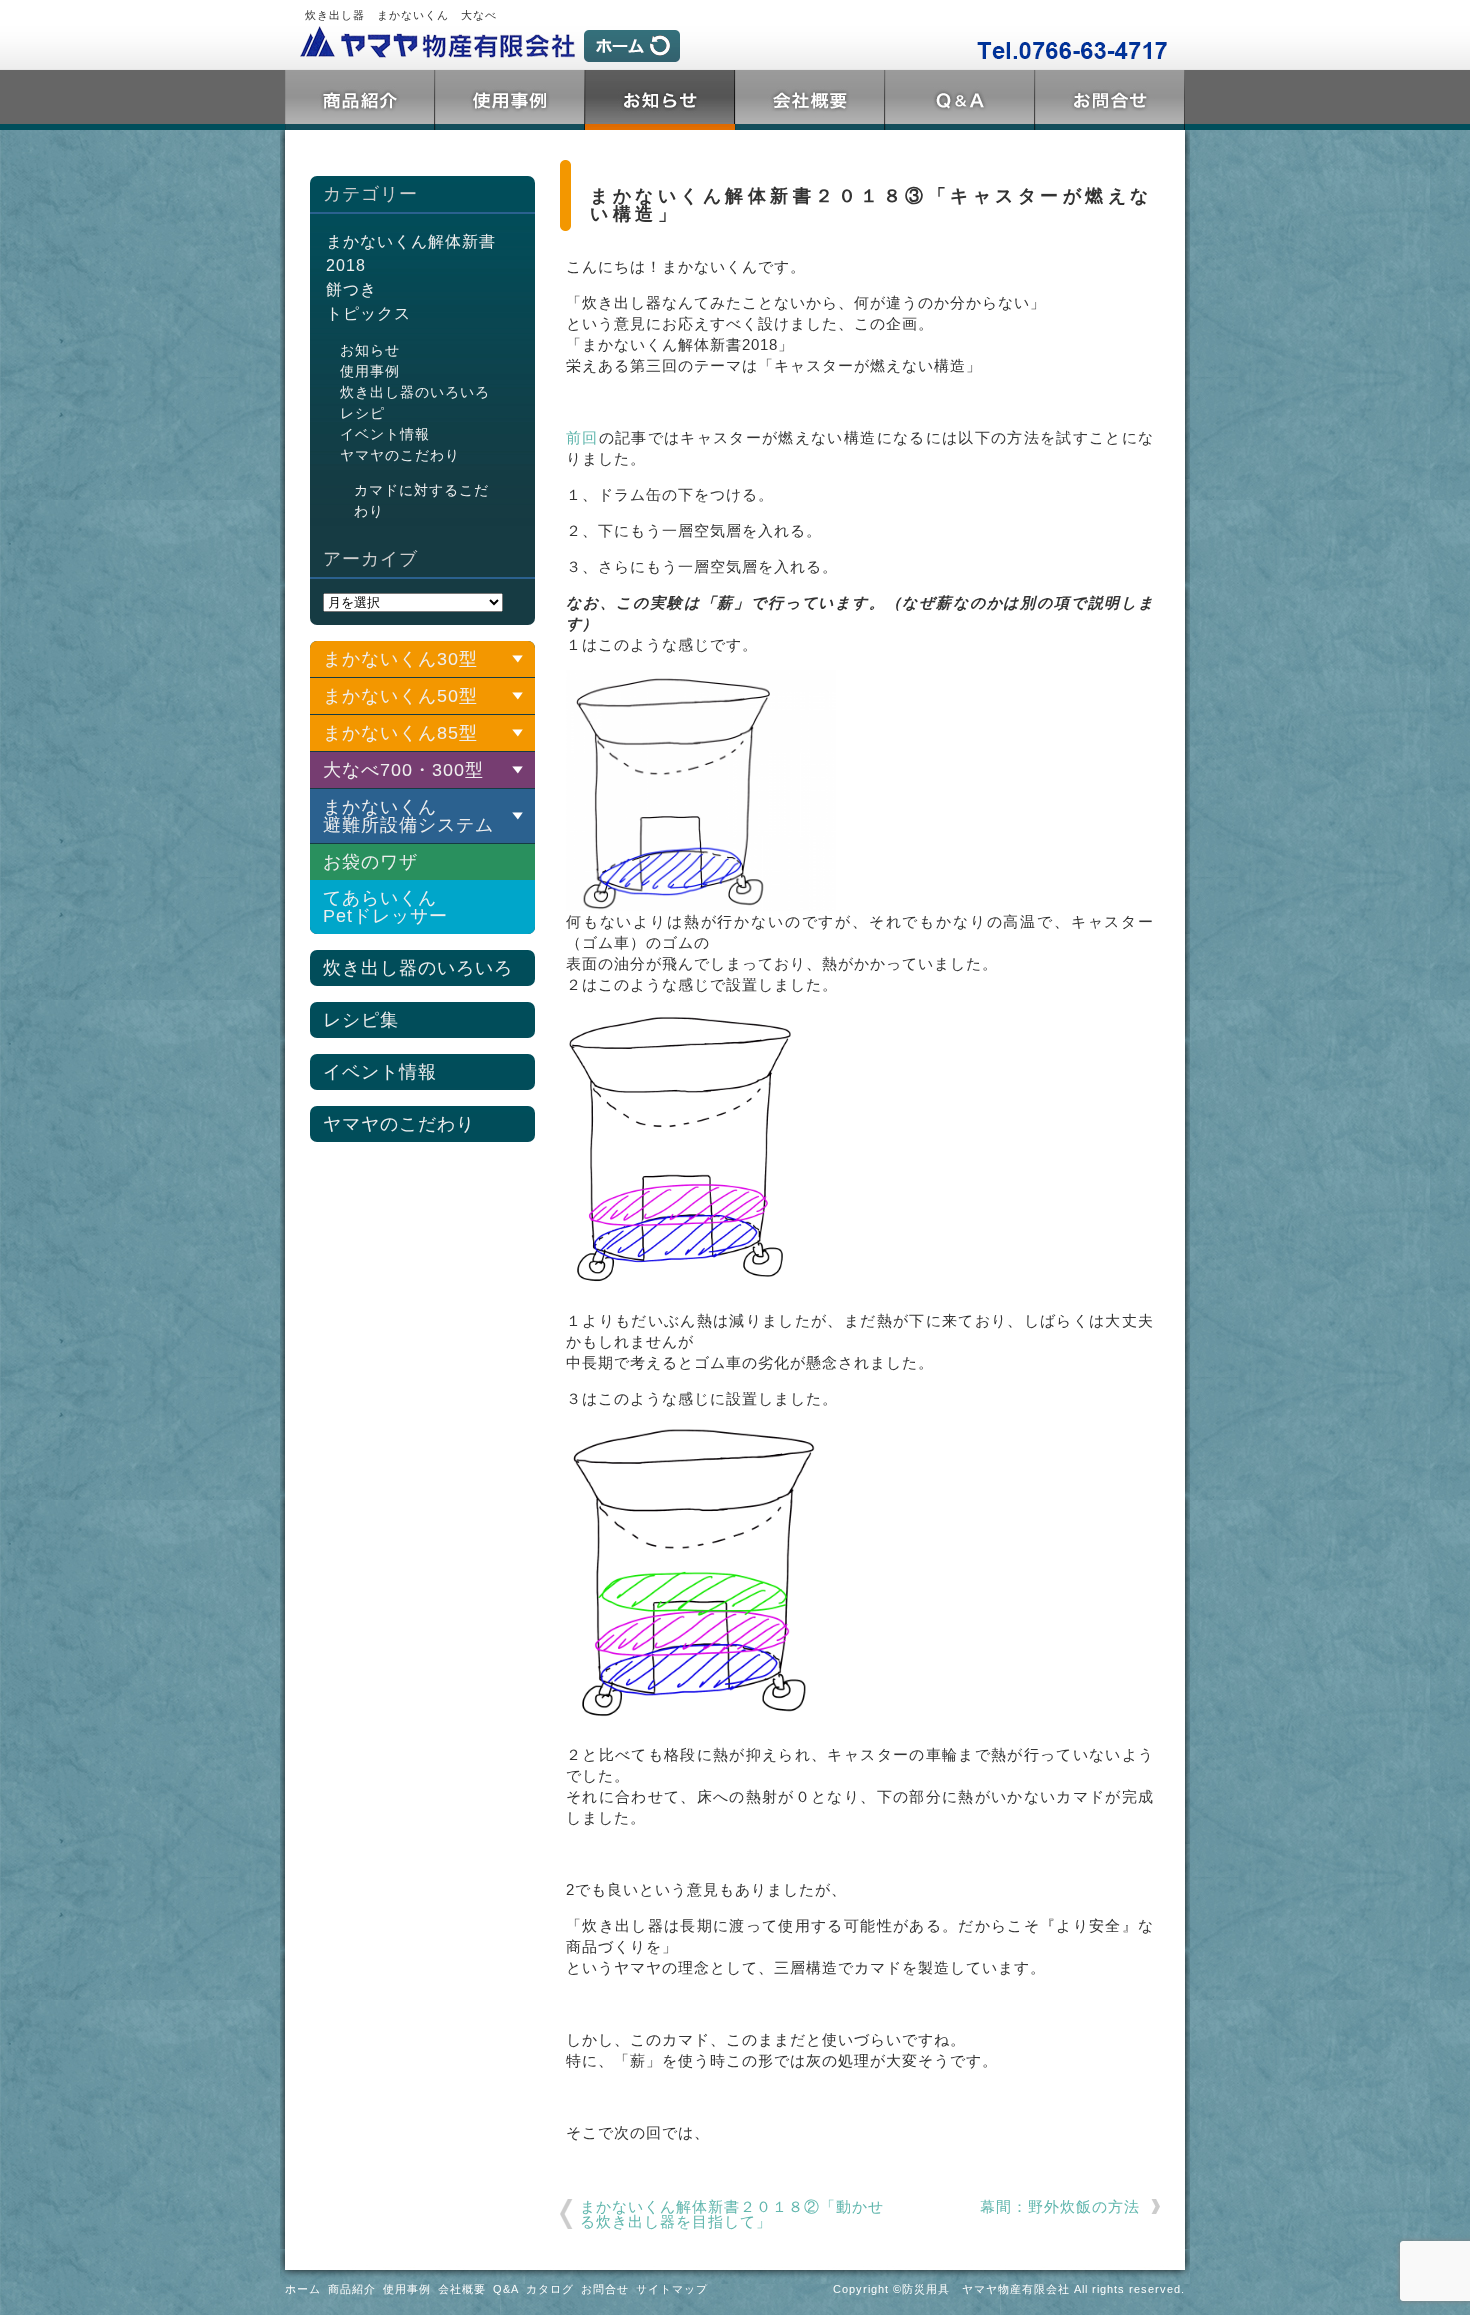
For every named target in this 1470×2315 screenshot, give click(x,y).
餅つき (351, 289)
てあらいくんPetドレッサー (385, 907)
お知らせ (370, 350)
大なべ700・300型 (403, 770)
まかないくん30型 (400, 659)
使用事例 (510, 100)
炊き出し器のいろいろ (415, 392)
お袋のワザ (370, 862)
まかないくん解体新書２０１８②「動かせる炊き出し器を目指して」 (732, 2214)
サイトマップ (672, 2289)
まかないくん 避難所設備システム (408, 816)
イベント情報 (385, 434)
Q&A (960, 100)
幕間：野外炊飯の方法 (1060, 2206)
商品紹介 (360, 100)
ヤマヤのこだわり (400, 455)
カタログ (550, 2289)
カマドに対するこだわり (421, 500)
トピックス (660, 100)
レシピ (362, 413)
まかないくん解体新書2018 (411, 253)
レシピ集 (361, 1020)
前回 (582, 437)
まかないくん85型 (400, 733)
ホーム (303, 2289)
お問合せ (1110, 100)
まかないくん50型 (400, 696)
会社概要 (810, 100)
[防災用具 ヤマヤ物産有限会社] (485, 44)
